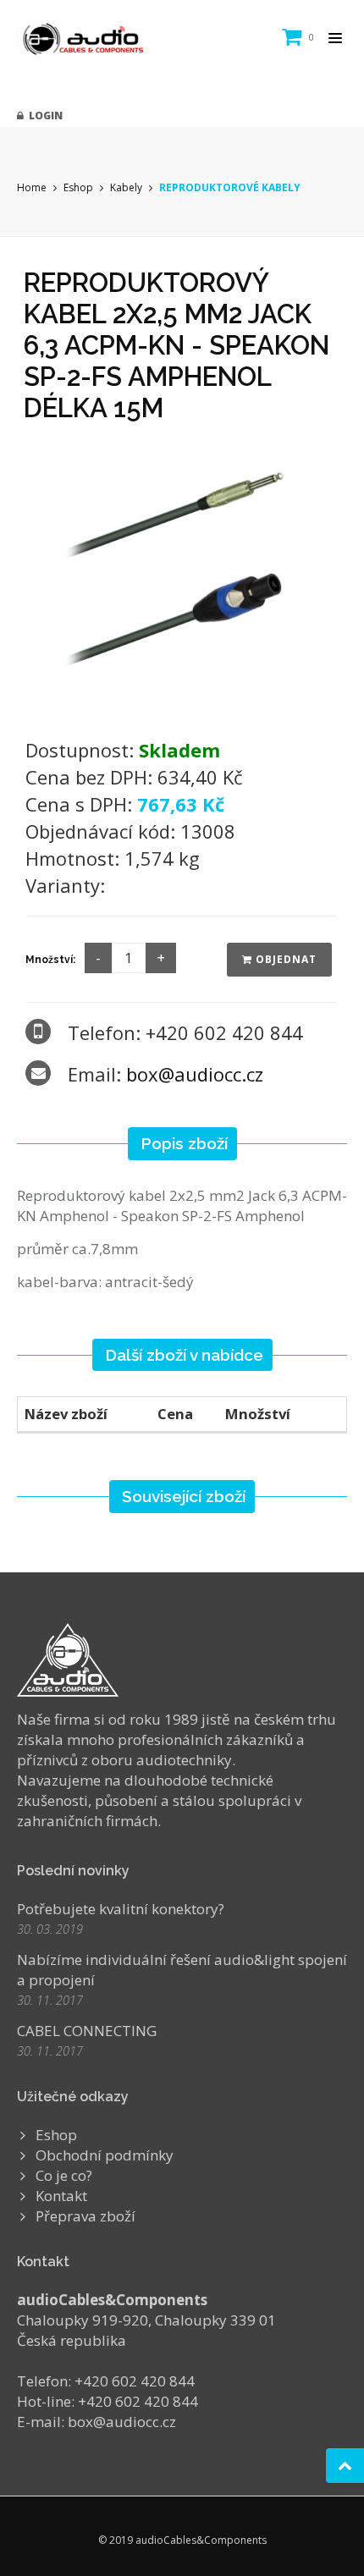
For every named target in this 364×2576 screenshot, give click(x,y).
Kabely (126, 187)
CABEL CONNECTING (87, 2031)
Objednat (284, 959)
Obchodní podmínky (105, 2155)
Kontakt (61, 2196)
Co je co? (64, 2175)
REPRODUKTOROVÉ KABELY (230, 187)
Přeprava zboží (85, 2216)
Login (43, 116)
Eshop (78, 187)
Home (32, 187)
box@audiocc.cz (195, 1074)
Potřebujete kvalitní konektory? (121, 1909)
